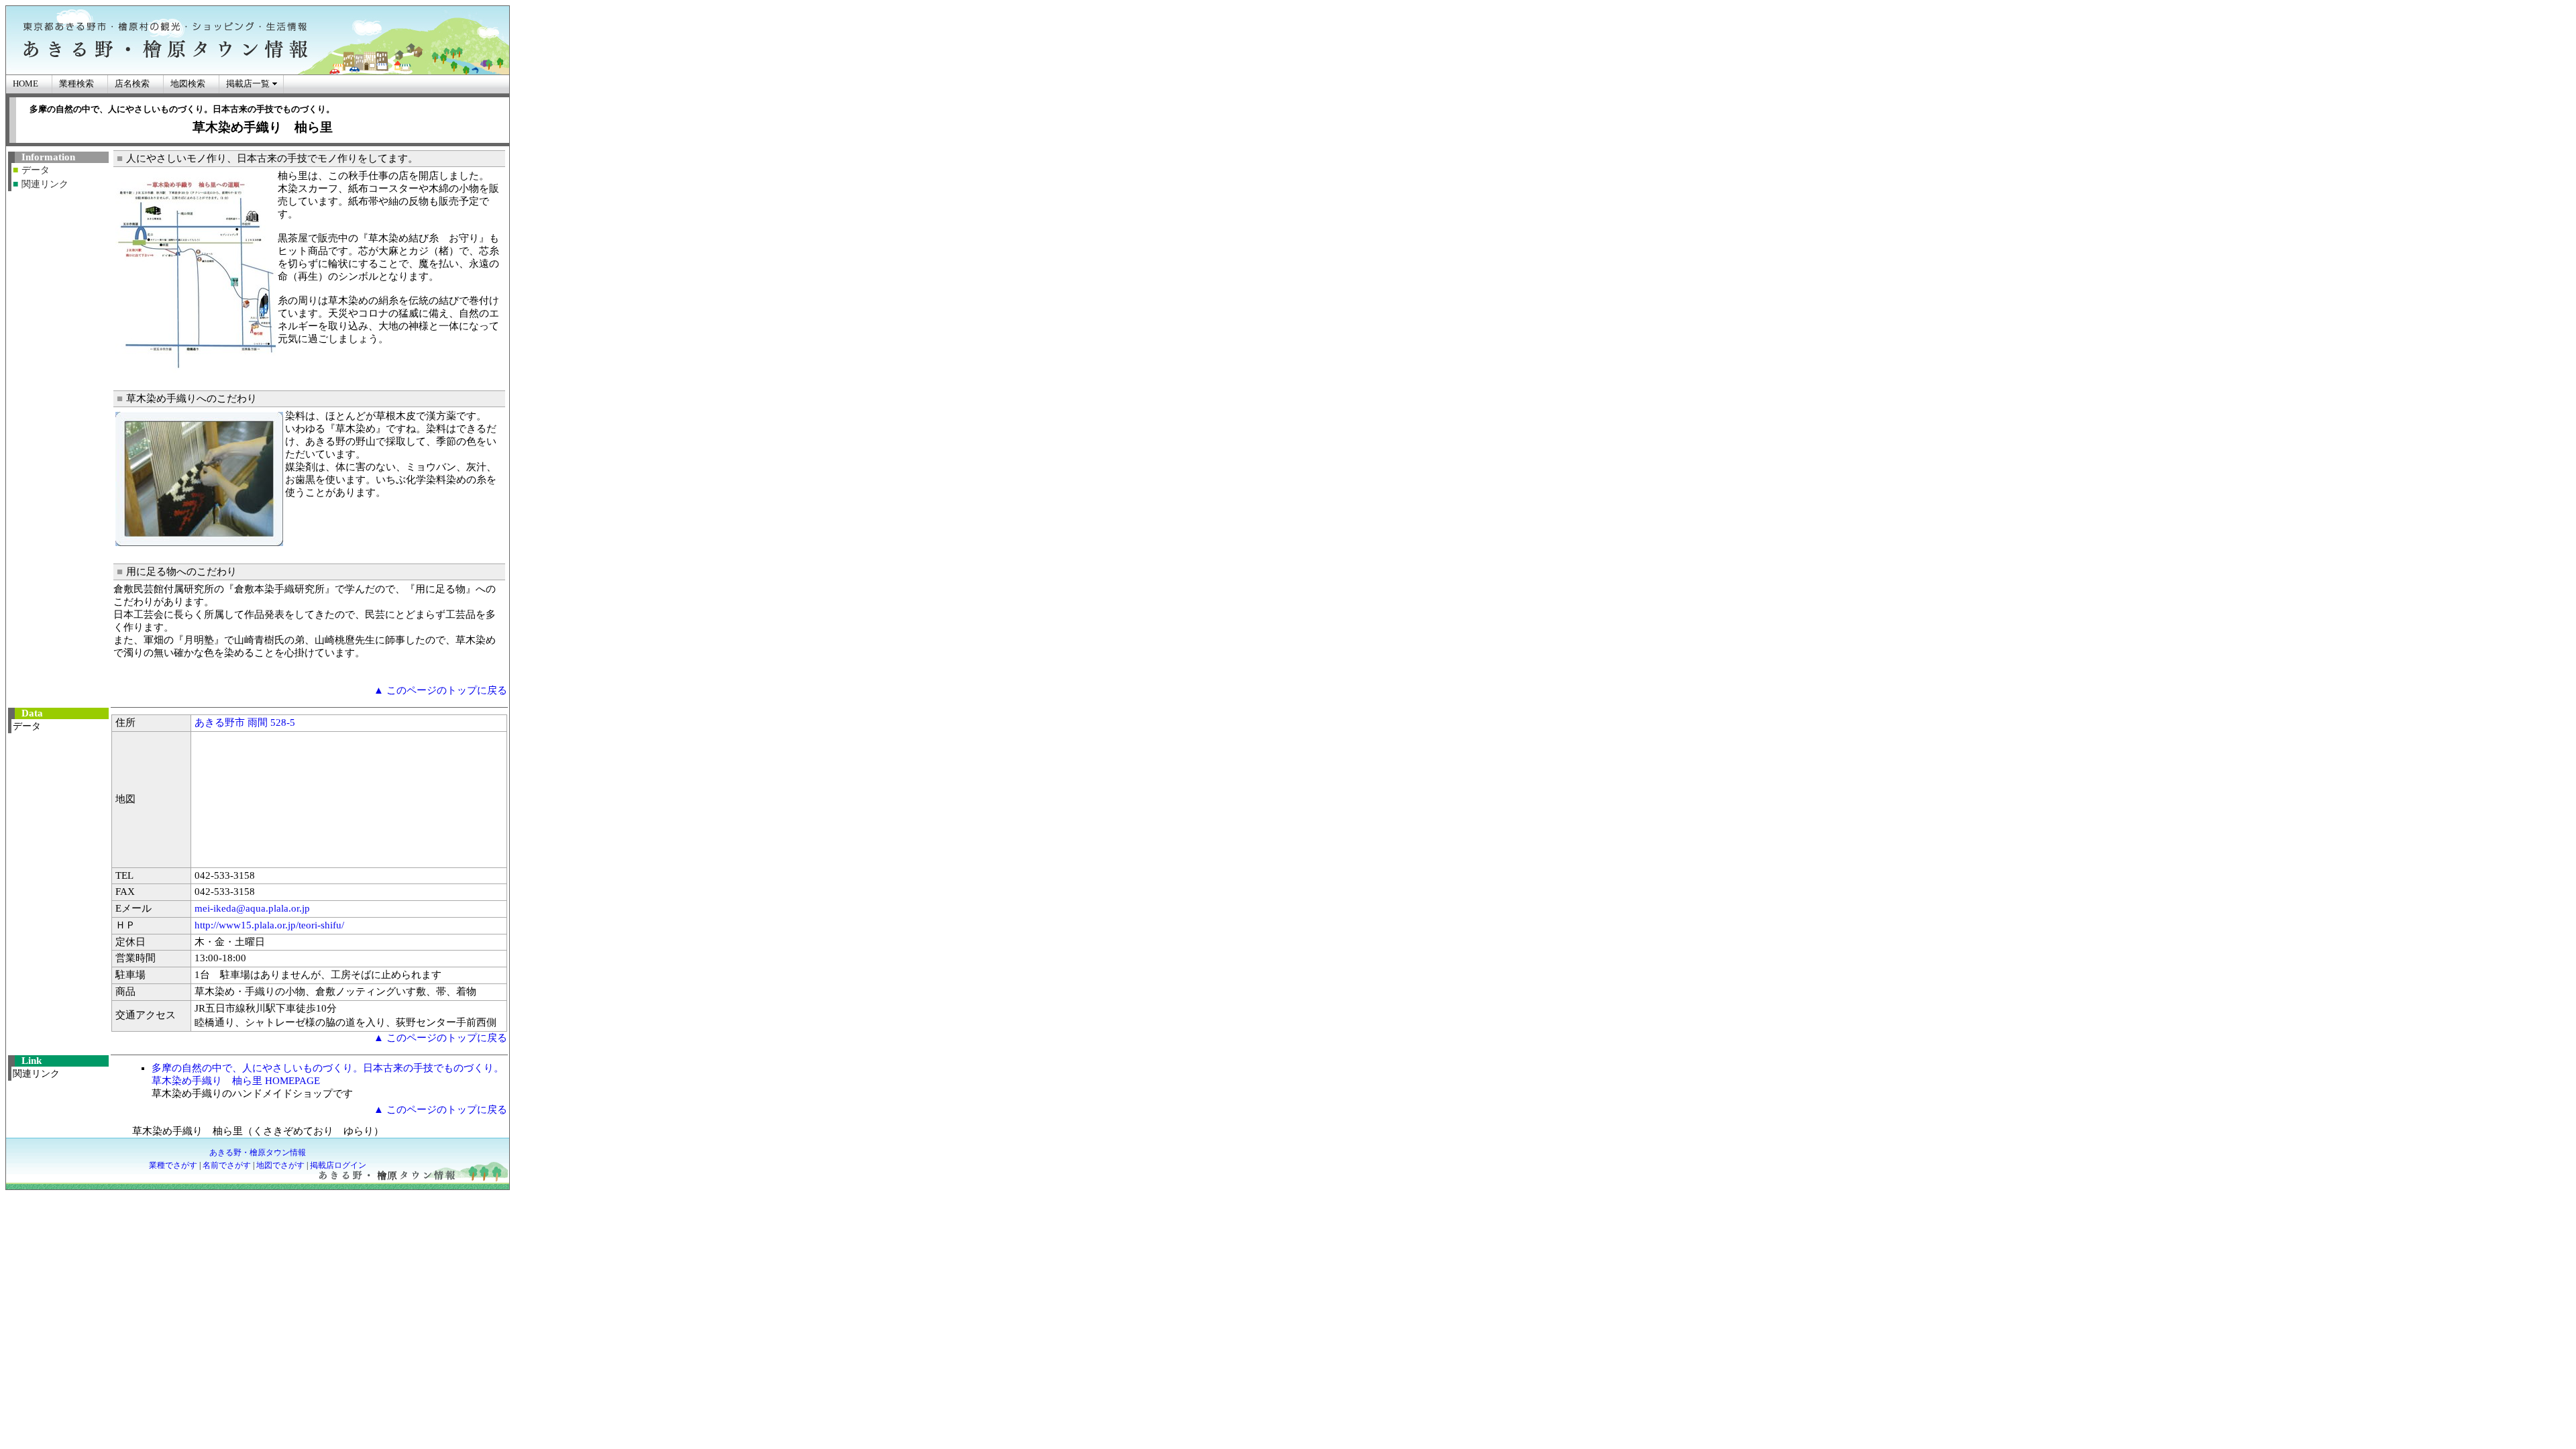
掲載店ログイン (338, 1165)
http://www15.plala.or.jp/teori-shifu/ (269, 925)
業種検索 (76, 84)
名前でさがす (227, 1165)
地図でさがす (280, 1165)
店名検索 (132, 84)
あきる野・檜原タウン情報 (258, 1152)
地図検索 (188, 84)
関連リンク (45, 184)
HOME (25, 84)
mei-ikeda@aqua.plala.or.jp (252, 908)
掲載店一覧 (248, 84)
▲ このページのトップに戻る (440, 690)
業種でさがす (173, 1165)
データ (36, 170)
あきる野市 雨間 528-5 (245, 722)
